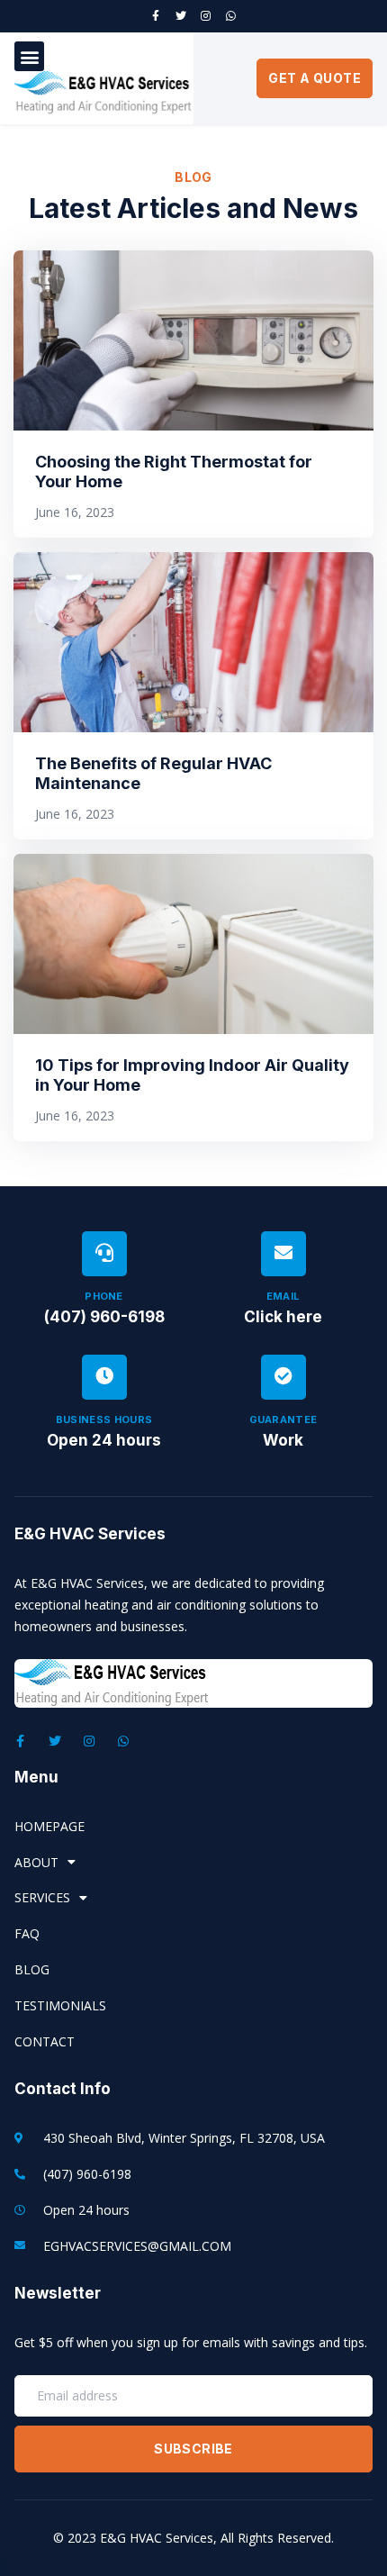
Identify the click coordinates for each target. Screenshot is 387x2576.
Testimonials (60, 2005)
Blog (32, 1969)
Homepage (49, 1826)
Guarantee (283, 1420)
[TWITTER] (181, 16)
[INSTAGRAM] (206, 16)
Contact (45, 2041)
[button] (29, 56)
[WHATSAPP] (231, 16)
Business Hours (104, 1420)
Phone (104, 1296)
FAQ (27, 1933)
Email (283, 1296)
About (36, 1862)
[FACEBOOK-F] (156, 16)
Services (42, 1897)
